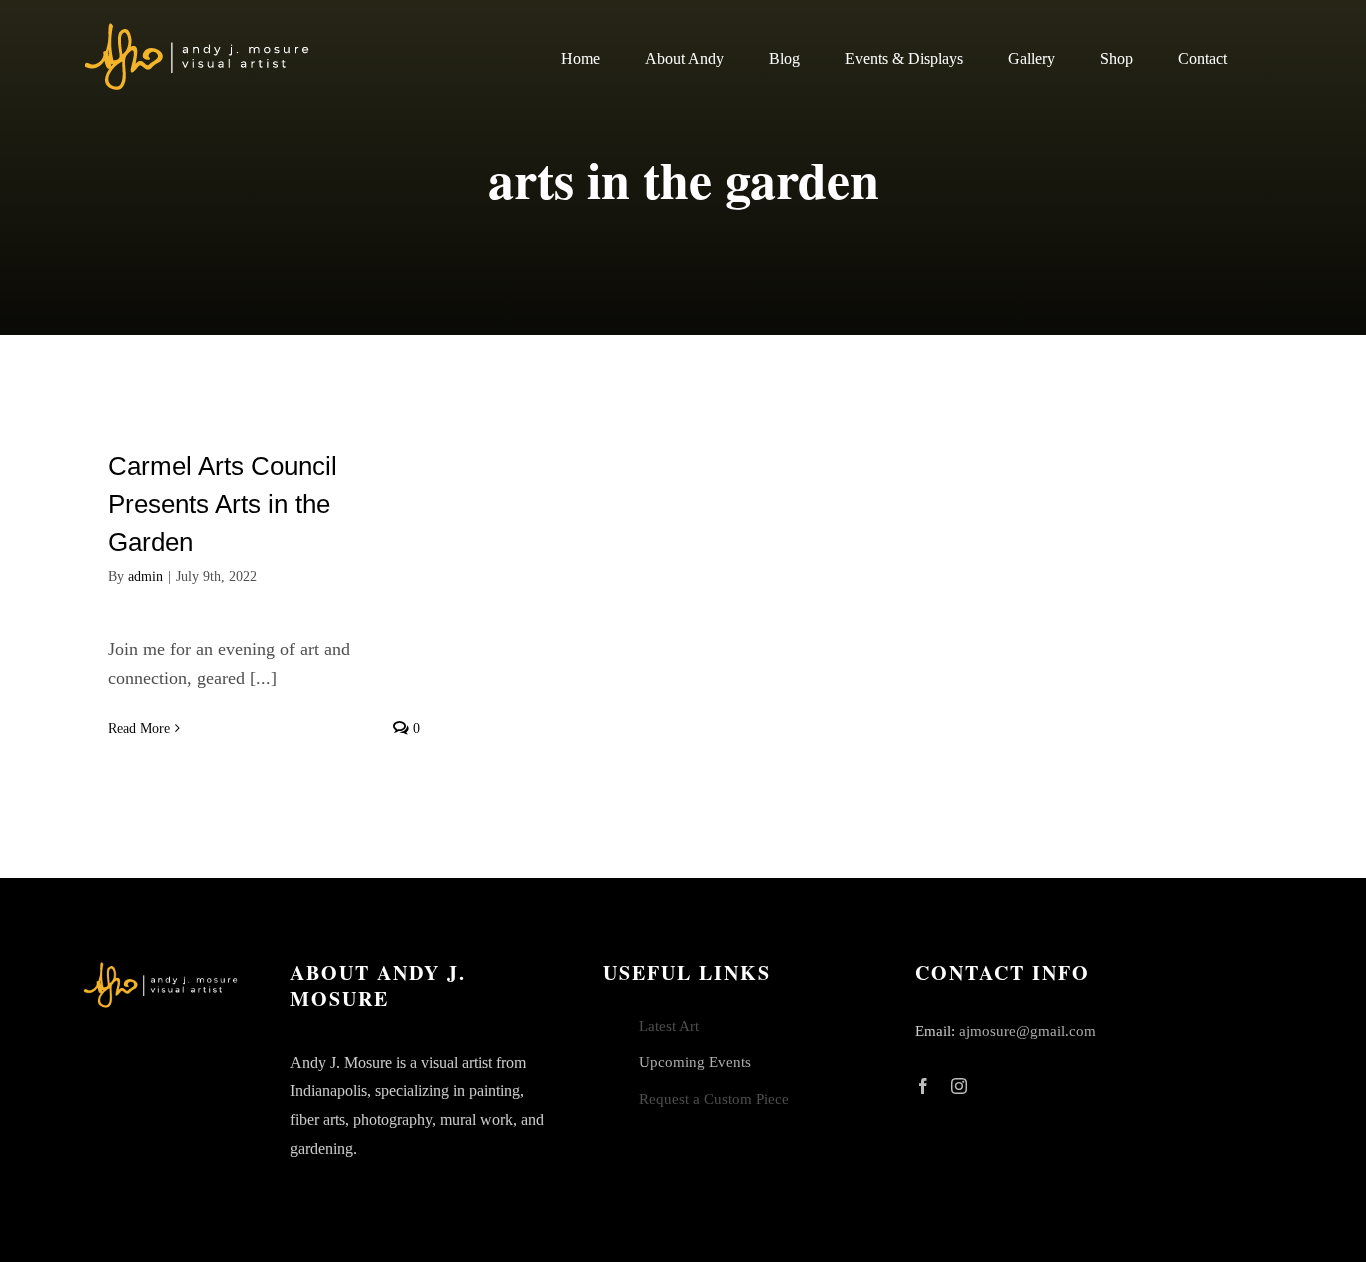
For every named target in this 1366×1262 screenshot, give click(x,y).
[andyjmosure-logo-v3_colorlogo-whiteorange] (198, 29)
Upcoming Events (695, 1062)
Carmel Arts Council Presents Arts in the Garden (222, 503)
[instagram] (959, 1086)
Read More (139, 728)
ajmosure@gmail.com (1027, 1031)
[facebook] (923, 1086)
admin (145, 576)
